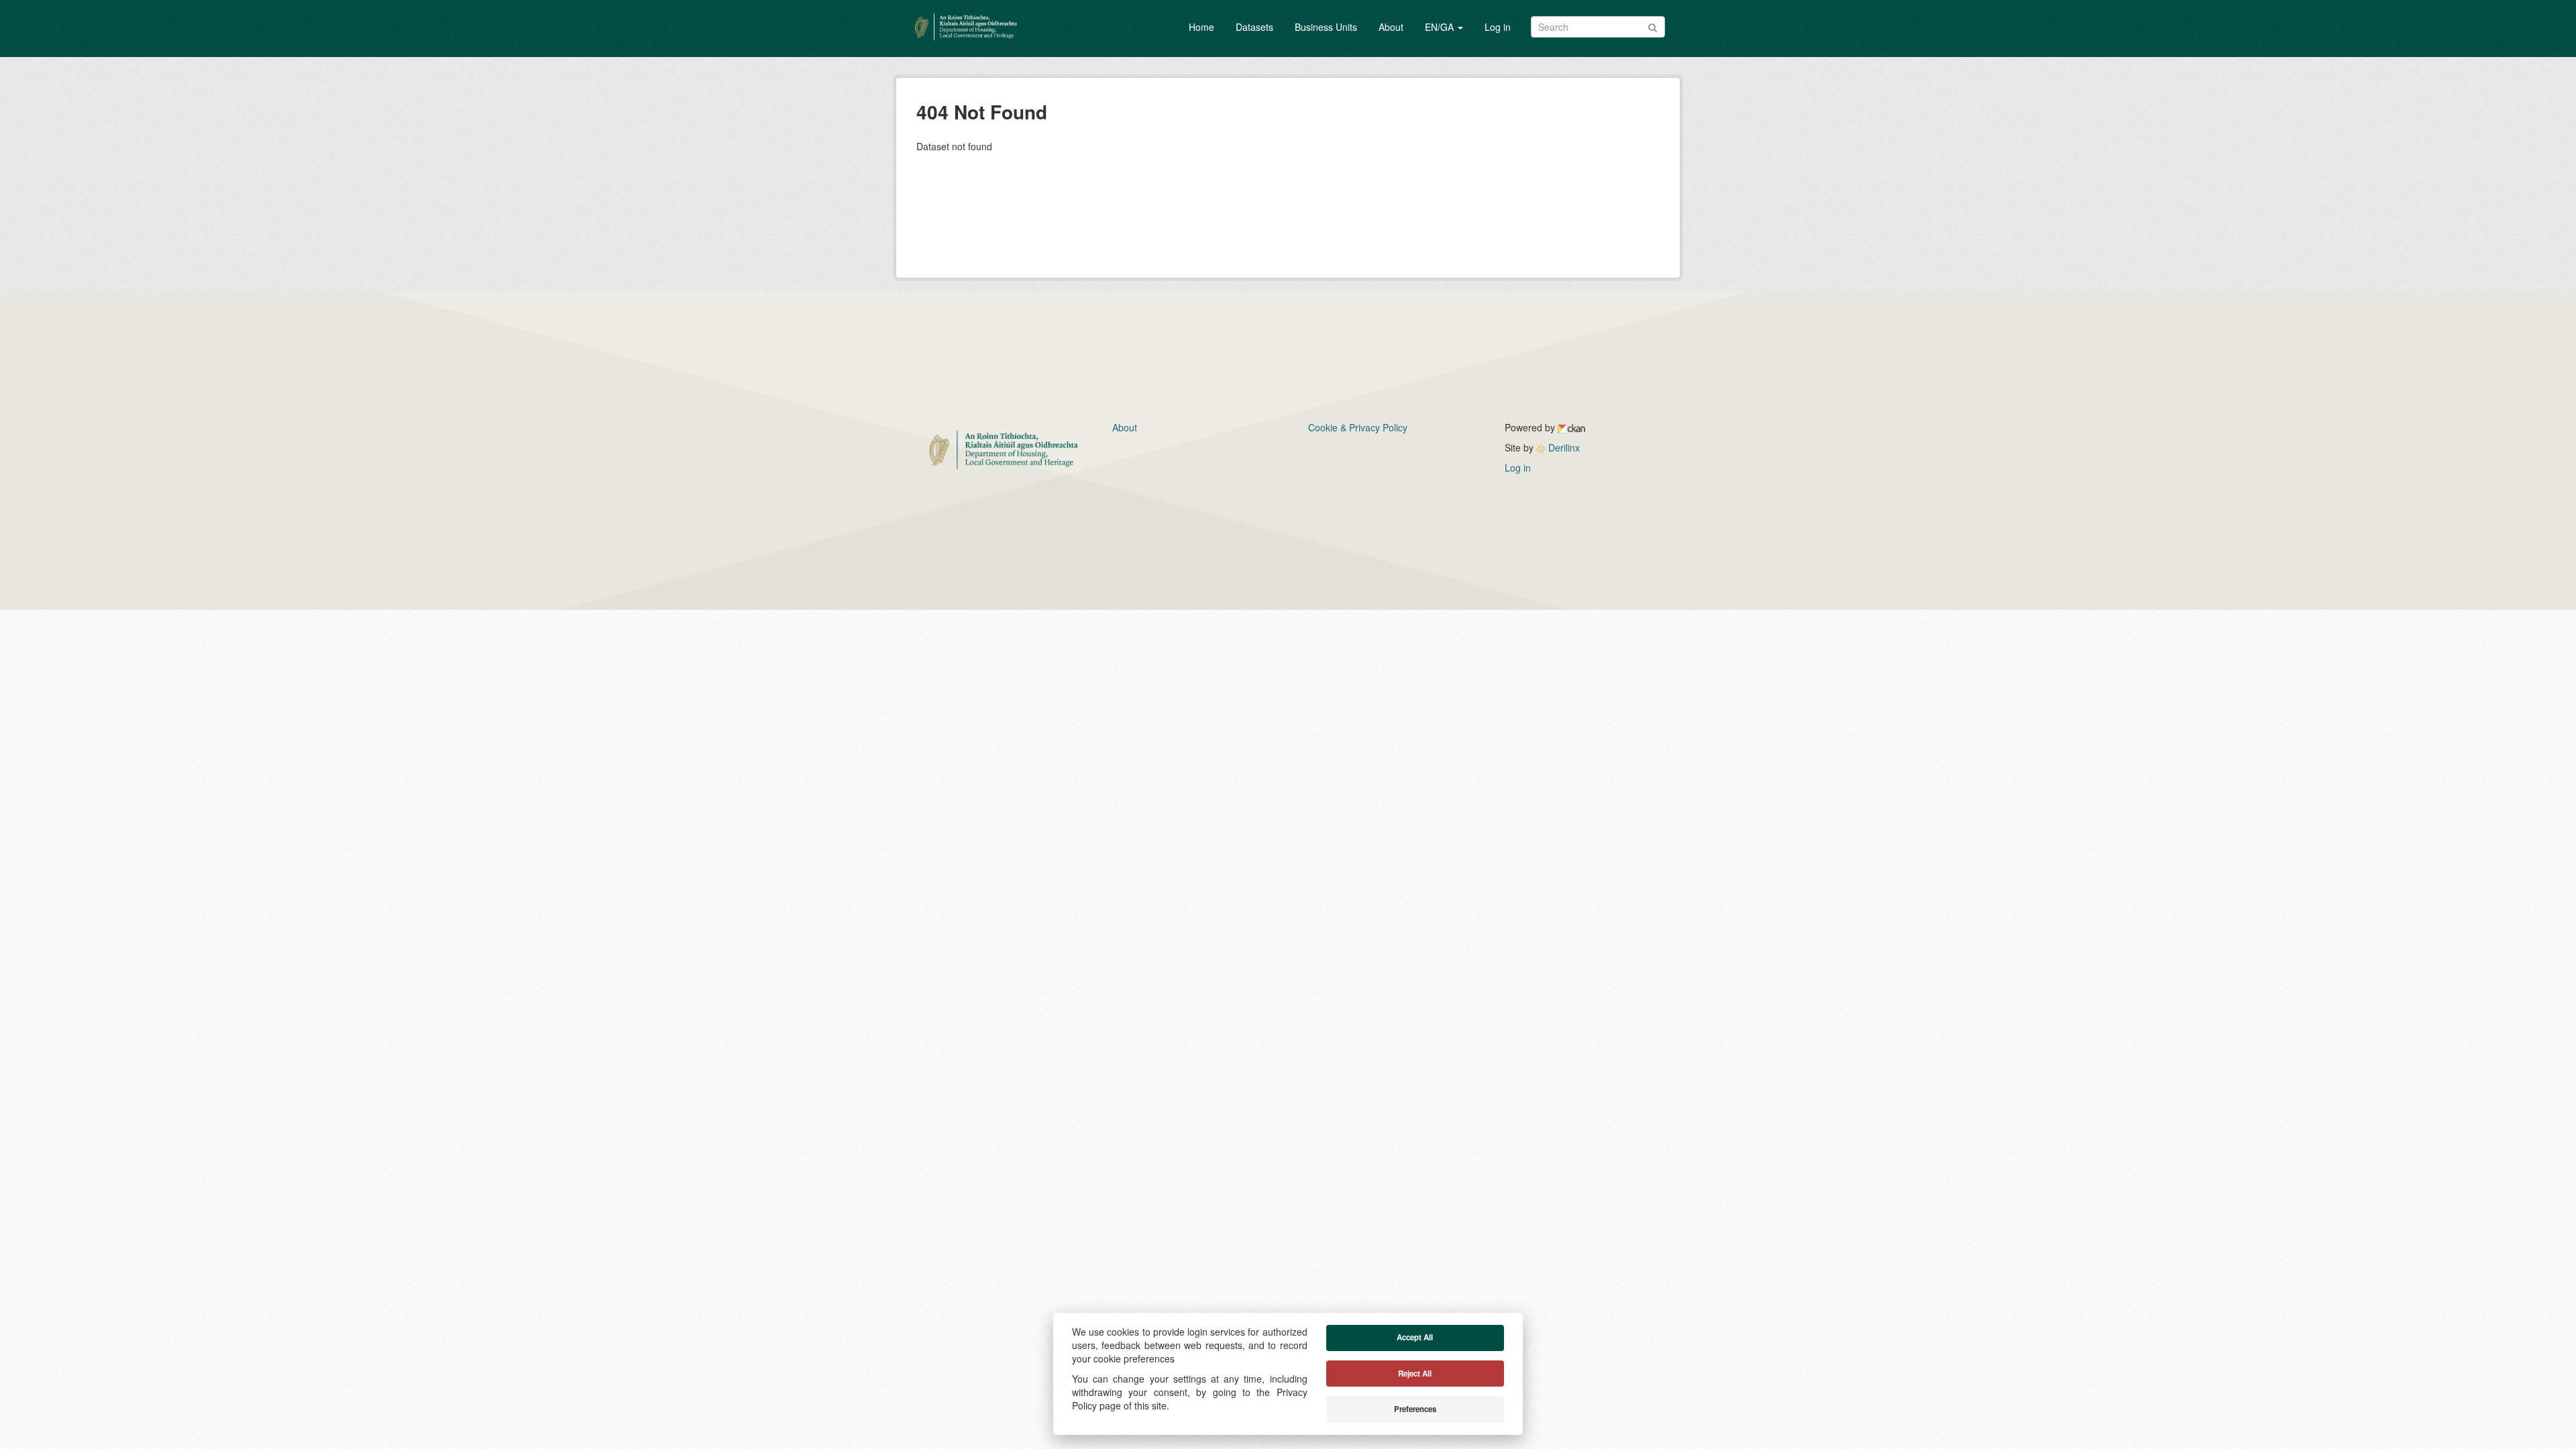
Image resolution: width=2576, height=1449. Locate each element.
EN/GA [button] (1441, 27)
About (1391, 27)
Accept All (1415, 1337)
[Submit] (1653, 26)
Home (1201, 27)
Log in (1498, 27)
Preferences (1415, 1409)
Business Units (1326, 27)
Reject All (1415, 1374)
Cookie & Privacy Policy (1358, 427)
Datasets (1254, 27)
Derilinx (1563, 447)
